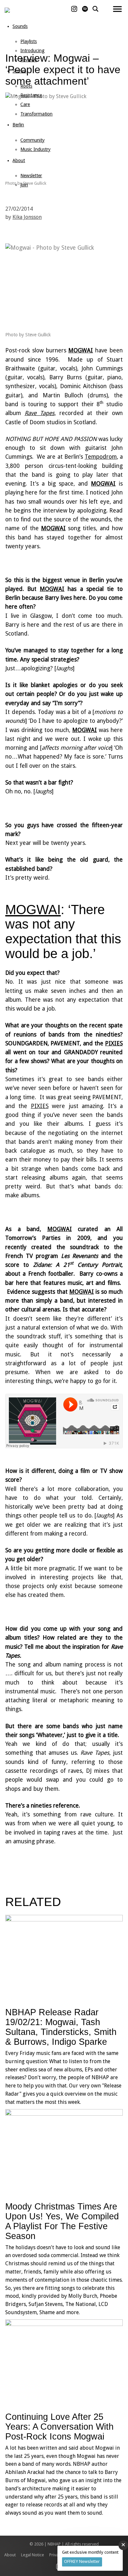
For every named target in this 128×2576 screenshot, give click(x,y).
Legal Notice (32, 2555)
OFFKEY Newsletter (82, 2561)
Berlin (18, 125)
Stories (19, 71)
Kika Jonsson (27, 217)
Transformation (36, 114)
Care (25, 104)
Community (32, 140)
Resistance (31, 95)
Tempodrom (101, 457)
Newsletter (31, 176)
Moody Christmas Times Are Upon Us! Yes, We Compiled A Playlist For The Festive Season (62, 2221)
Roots (26, 86)
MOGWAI (81, 350)
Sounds (20, 26)
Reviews (29, 60)
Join (24, 185)
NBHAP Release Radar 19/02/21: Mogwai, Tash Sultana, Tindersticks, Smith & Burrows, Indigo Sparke (61, 2027)
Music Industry (35, 149)
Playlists (29, 41)
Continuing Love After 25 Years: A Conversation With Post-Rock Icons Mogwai (59, 2427)
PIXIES (114, 1043)
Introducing (32, 51)
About (19, 160)
